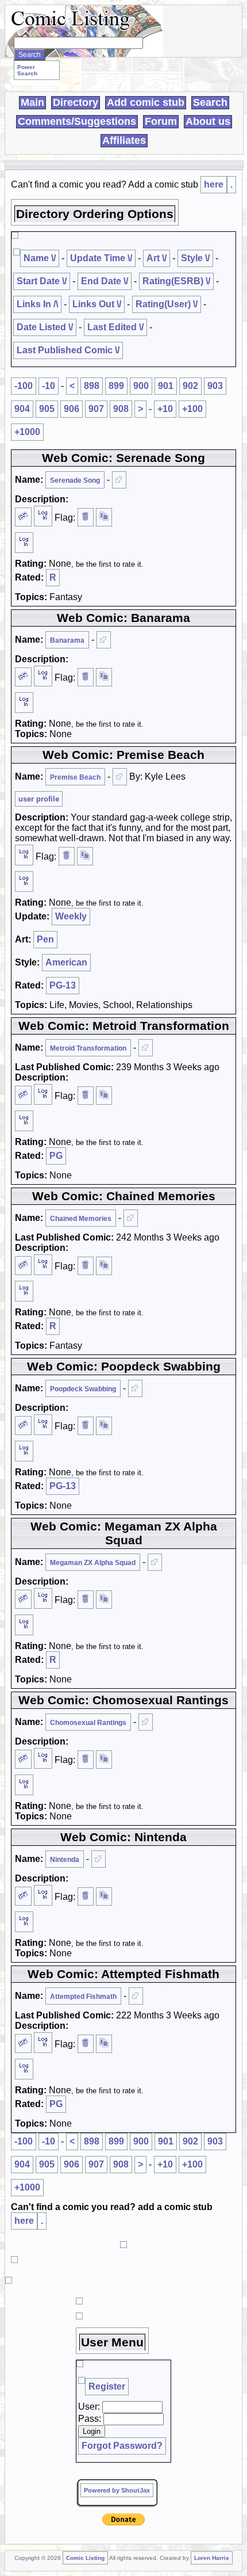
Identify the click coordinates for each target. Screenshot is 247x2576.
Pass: (90, 2419)
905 (47, 409)
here (214, 184)
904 (22, 409)
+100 (192, 409)
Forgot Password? (122, 2446)
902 (190, 386)
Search (210, 102)
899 (116, 386)
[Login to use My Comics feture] (43, 516)
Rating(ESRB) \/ (176, 281)
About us (208, 121)
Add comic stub (146, 102)
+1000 (27, 432)
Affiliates (124, 140)
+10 (165, 409)
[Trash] (86, 517)
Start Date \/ (42, 281)
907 (96, 409)
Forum (161, 121)
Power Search (27, 70)
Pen (45, 939)
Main (32, 102)
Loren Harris (212, 2558)
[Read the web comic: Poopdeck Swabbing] (135, 1388)
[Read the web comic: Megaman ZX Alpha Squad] (155, 1562)
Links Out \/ (97, 304)
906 (72, 409)
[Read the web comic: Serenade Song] (119, 480)
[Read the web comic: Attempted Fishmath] (136, 1996)
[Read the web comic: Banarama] (104, 640)
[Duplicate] (104, 517)
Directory (76, 102)
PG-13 (63, 985)
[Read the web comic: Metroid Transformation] (146, 1048)
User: (89, 2407)
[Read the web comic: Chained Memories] (131, 1218)
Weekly (71, 916)
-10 (49, 386)
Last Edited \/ (115, 327)
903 (215, 386)
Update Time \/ (101, 258)
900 (141, 386)
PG (56, 1156)
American (66, 962)
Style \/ (195, 258)
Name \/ (40, 258)
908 (121, 409)
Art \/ (157, 258)
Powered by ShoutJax (117, 2490)
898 (92, 386)
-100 (24, 386)
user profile (39, 799)
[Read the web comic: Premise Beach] (120, 777)
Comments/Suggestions (77, 121)
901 (166, 386)
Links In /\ (37, 304)
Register (107, 2386)
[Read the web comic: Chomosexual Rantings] (146, 1722)
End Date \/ (105, 281)
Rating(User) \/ (167, 304)
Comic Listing (85, 2558)
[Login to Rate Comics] (24, 543)
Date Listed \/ (45, 327)
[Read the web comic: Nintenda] (99, 1859)
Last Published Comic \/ (68, 350)
